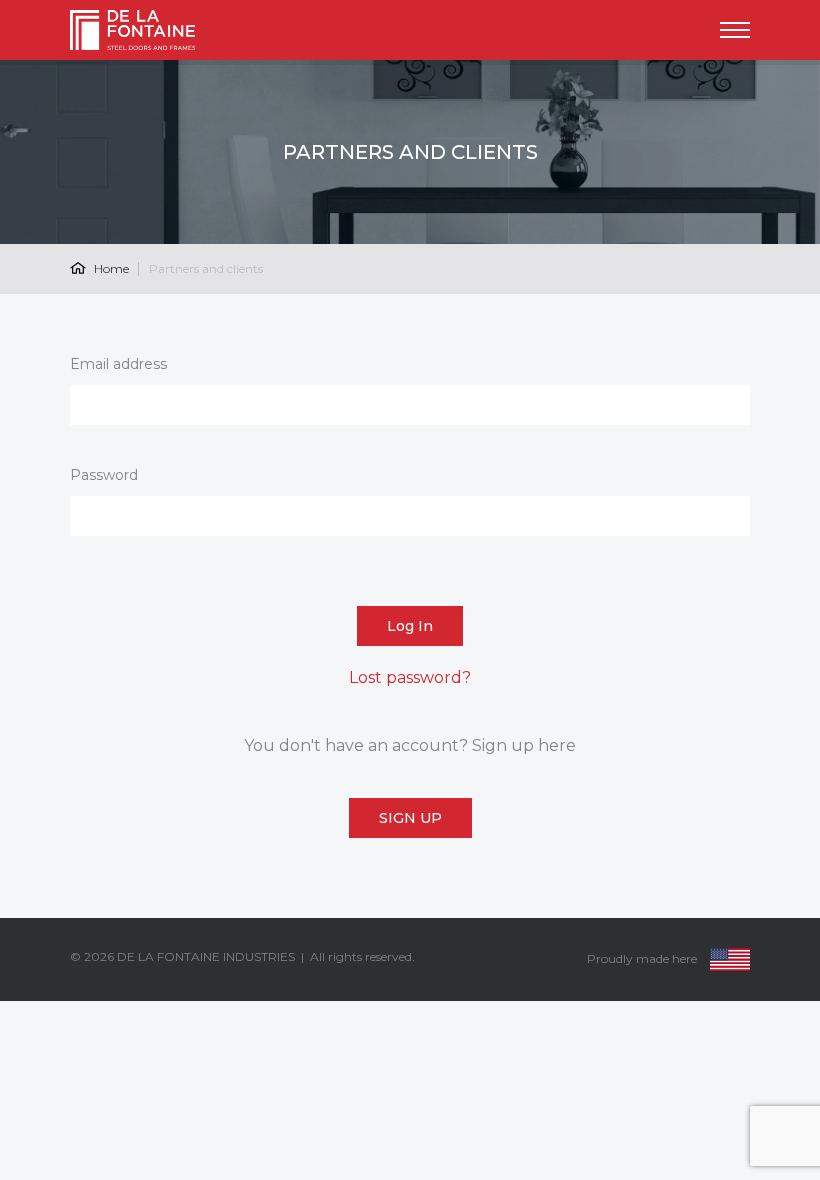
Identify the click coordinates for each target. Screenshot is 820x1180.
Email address (118, 364)
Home (110, 268)
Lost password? (410, 677)
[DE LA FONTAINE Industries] (146, 30)
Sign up (410, 818)
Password (104, 475)
